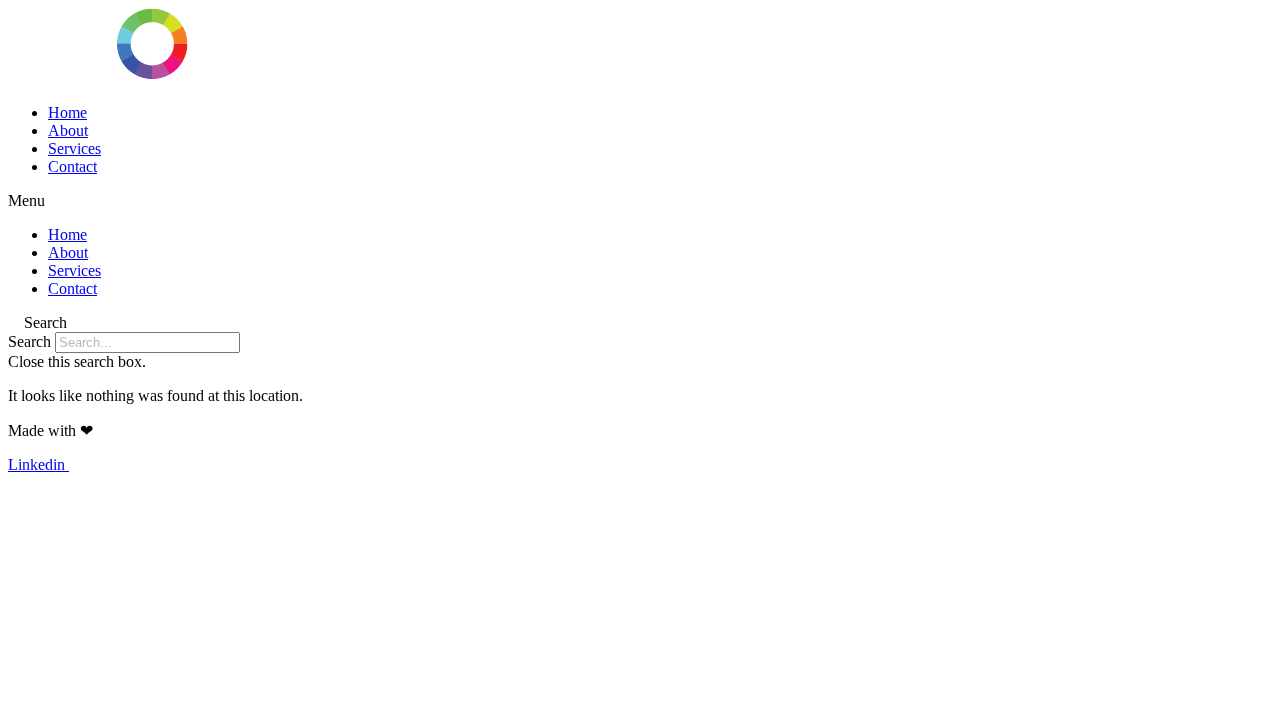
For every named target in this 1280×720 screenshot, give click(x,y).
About (68, 130)
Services (74, 148)
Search (29, 341)
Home (67, 112)
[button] (640, 201)
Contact (72, 166)
